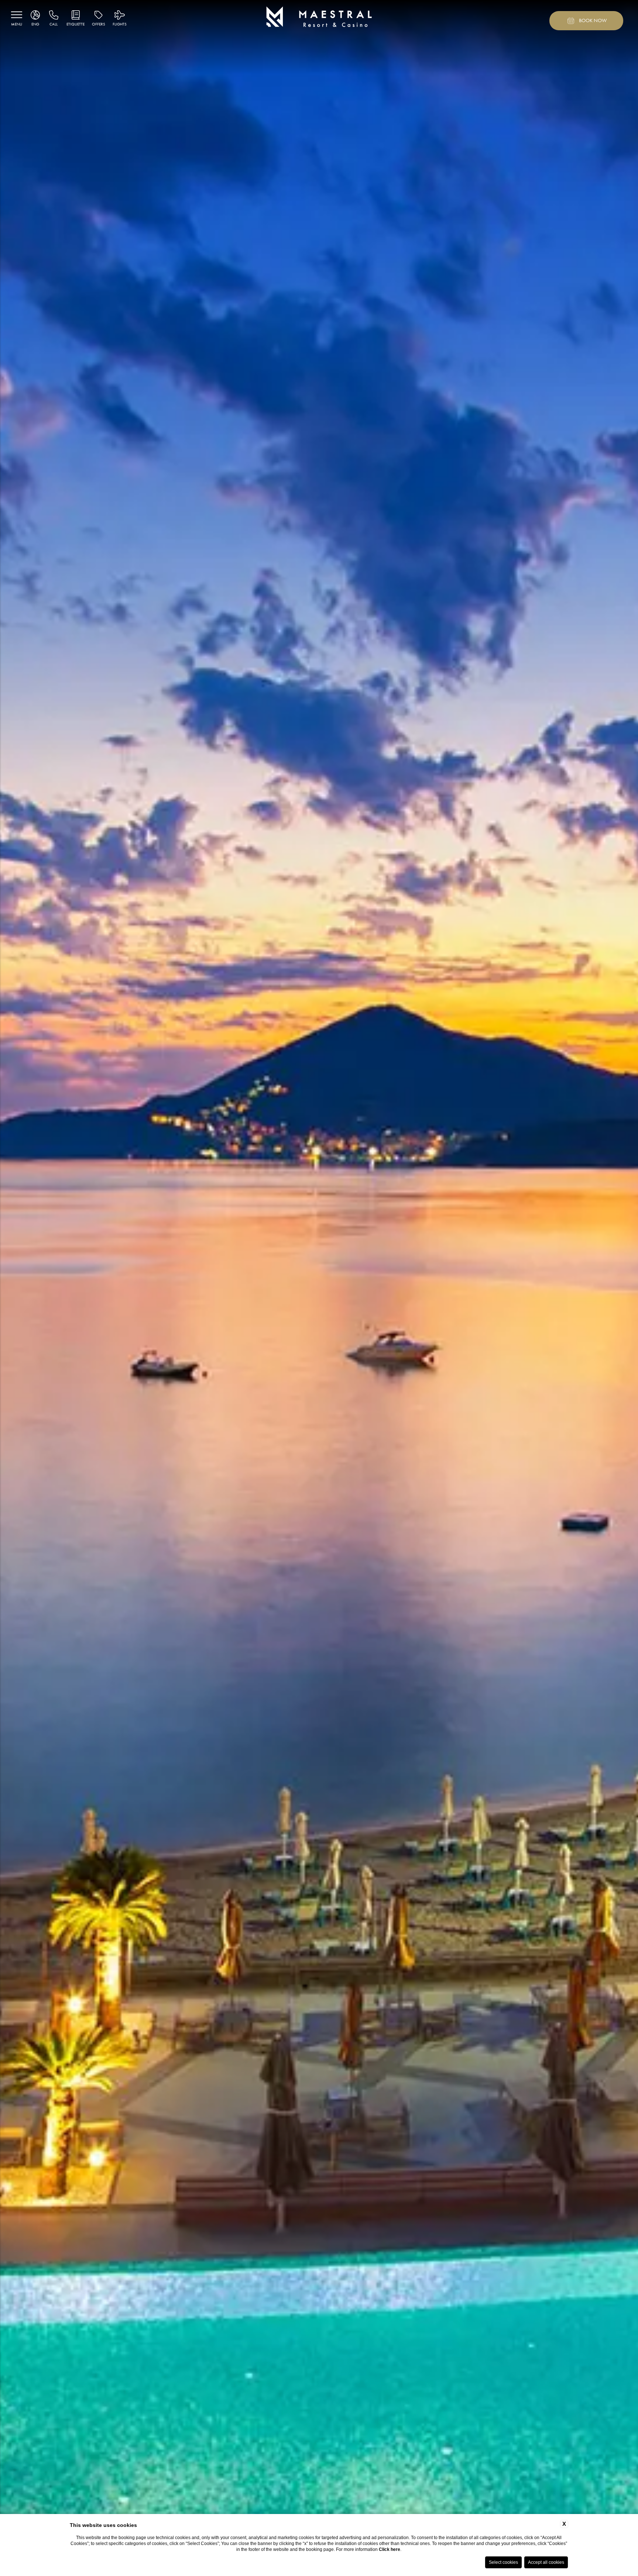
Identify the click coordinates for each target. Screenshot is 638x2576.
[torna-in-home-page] (319, 18)
